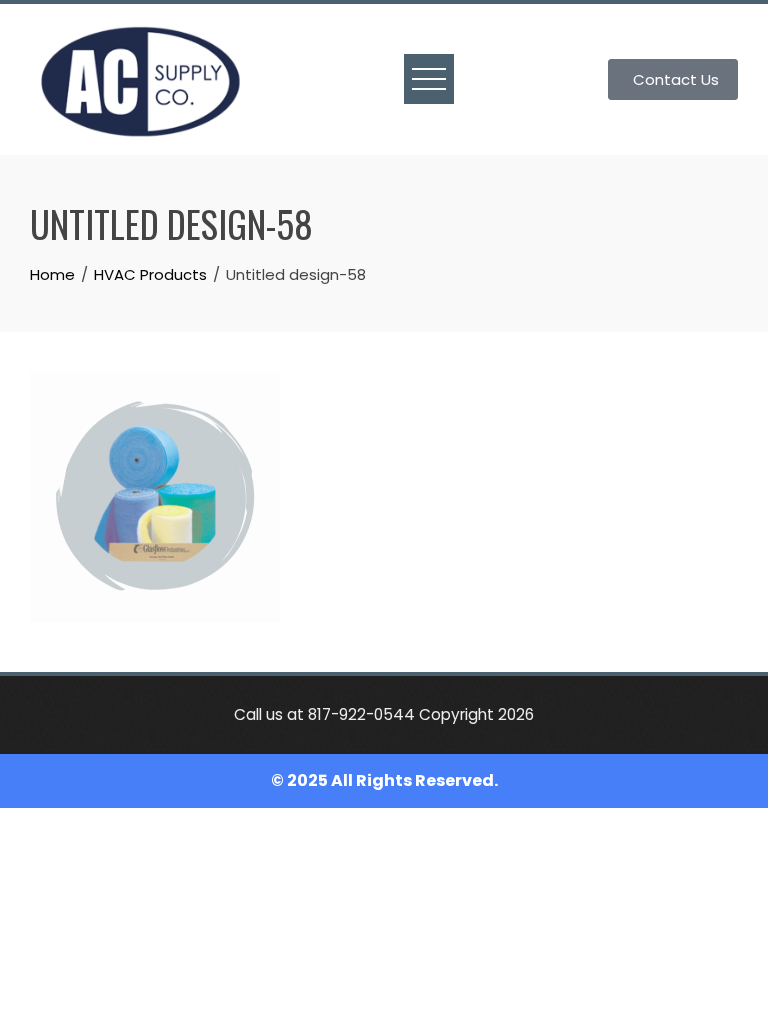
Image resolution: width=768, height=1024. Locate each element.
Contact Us (676, 79)
